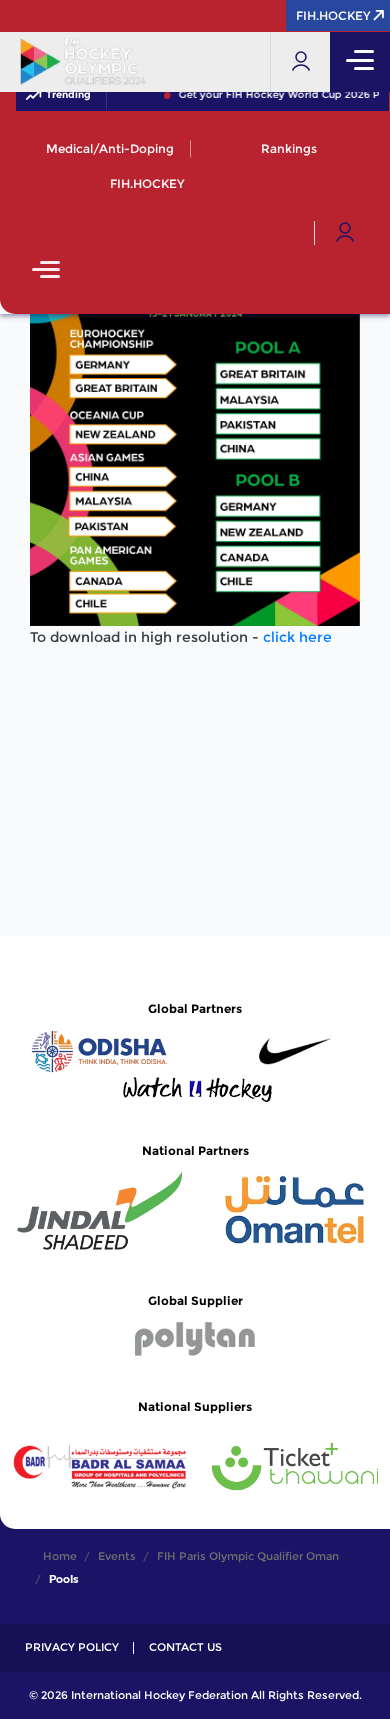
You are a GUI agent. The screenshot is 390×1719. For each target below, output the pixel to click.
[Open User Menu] (345, 233)
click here (297, 637)
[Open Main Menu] (46, 271)
